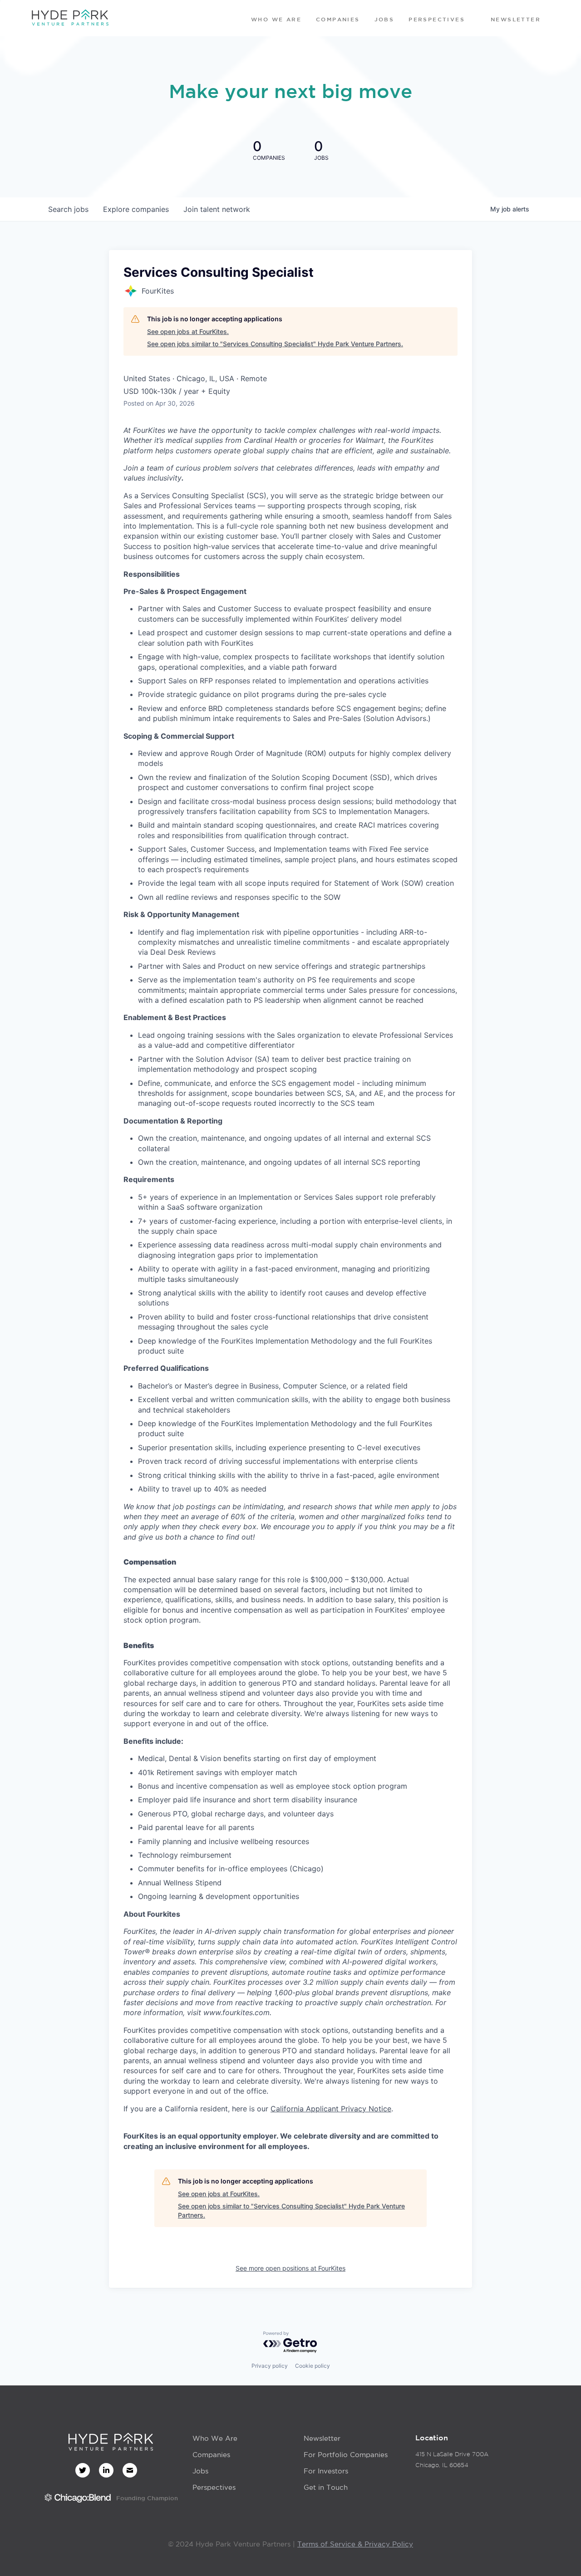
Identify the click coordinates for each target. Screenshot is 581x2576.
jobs (68, 209)
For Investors (326, 2471)
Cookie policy (313, 2366)
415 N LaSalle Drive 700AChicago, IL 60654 (452, 2460)
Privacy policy (270, 2366)
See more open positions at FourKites (290, 2268)
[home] (70, 18)
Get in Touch (326, 2487)
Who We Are (215, 2438)
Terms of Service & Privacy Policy (355, 2544)
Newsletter (322, 2438)
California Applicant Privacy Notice (331, 2109)
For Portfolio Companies (346, 2455)
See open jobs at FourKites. (188, 331)
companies (136, 209)
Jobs (200, 2471)
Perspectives (214, 2487)
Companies (211, 2455)
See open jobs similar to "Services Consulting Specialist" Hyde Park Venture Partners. (275, 344)
